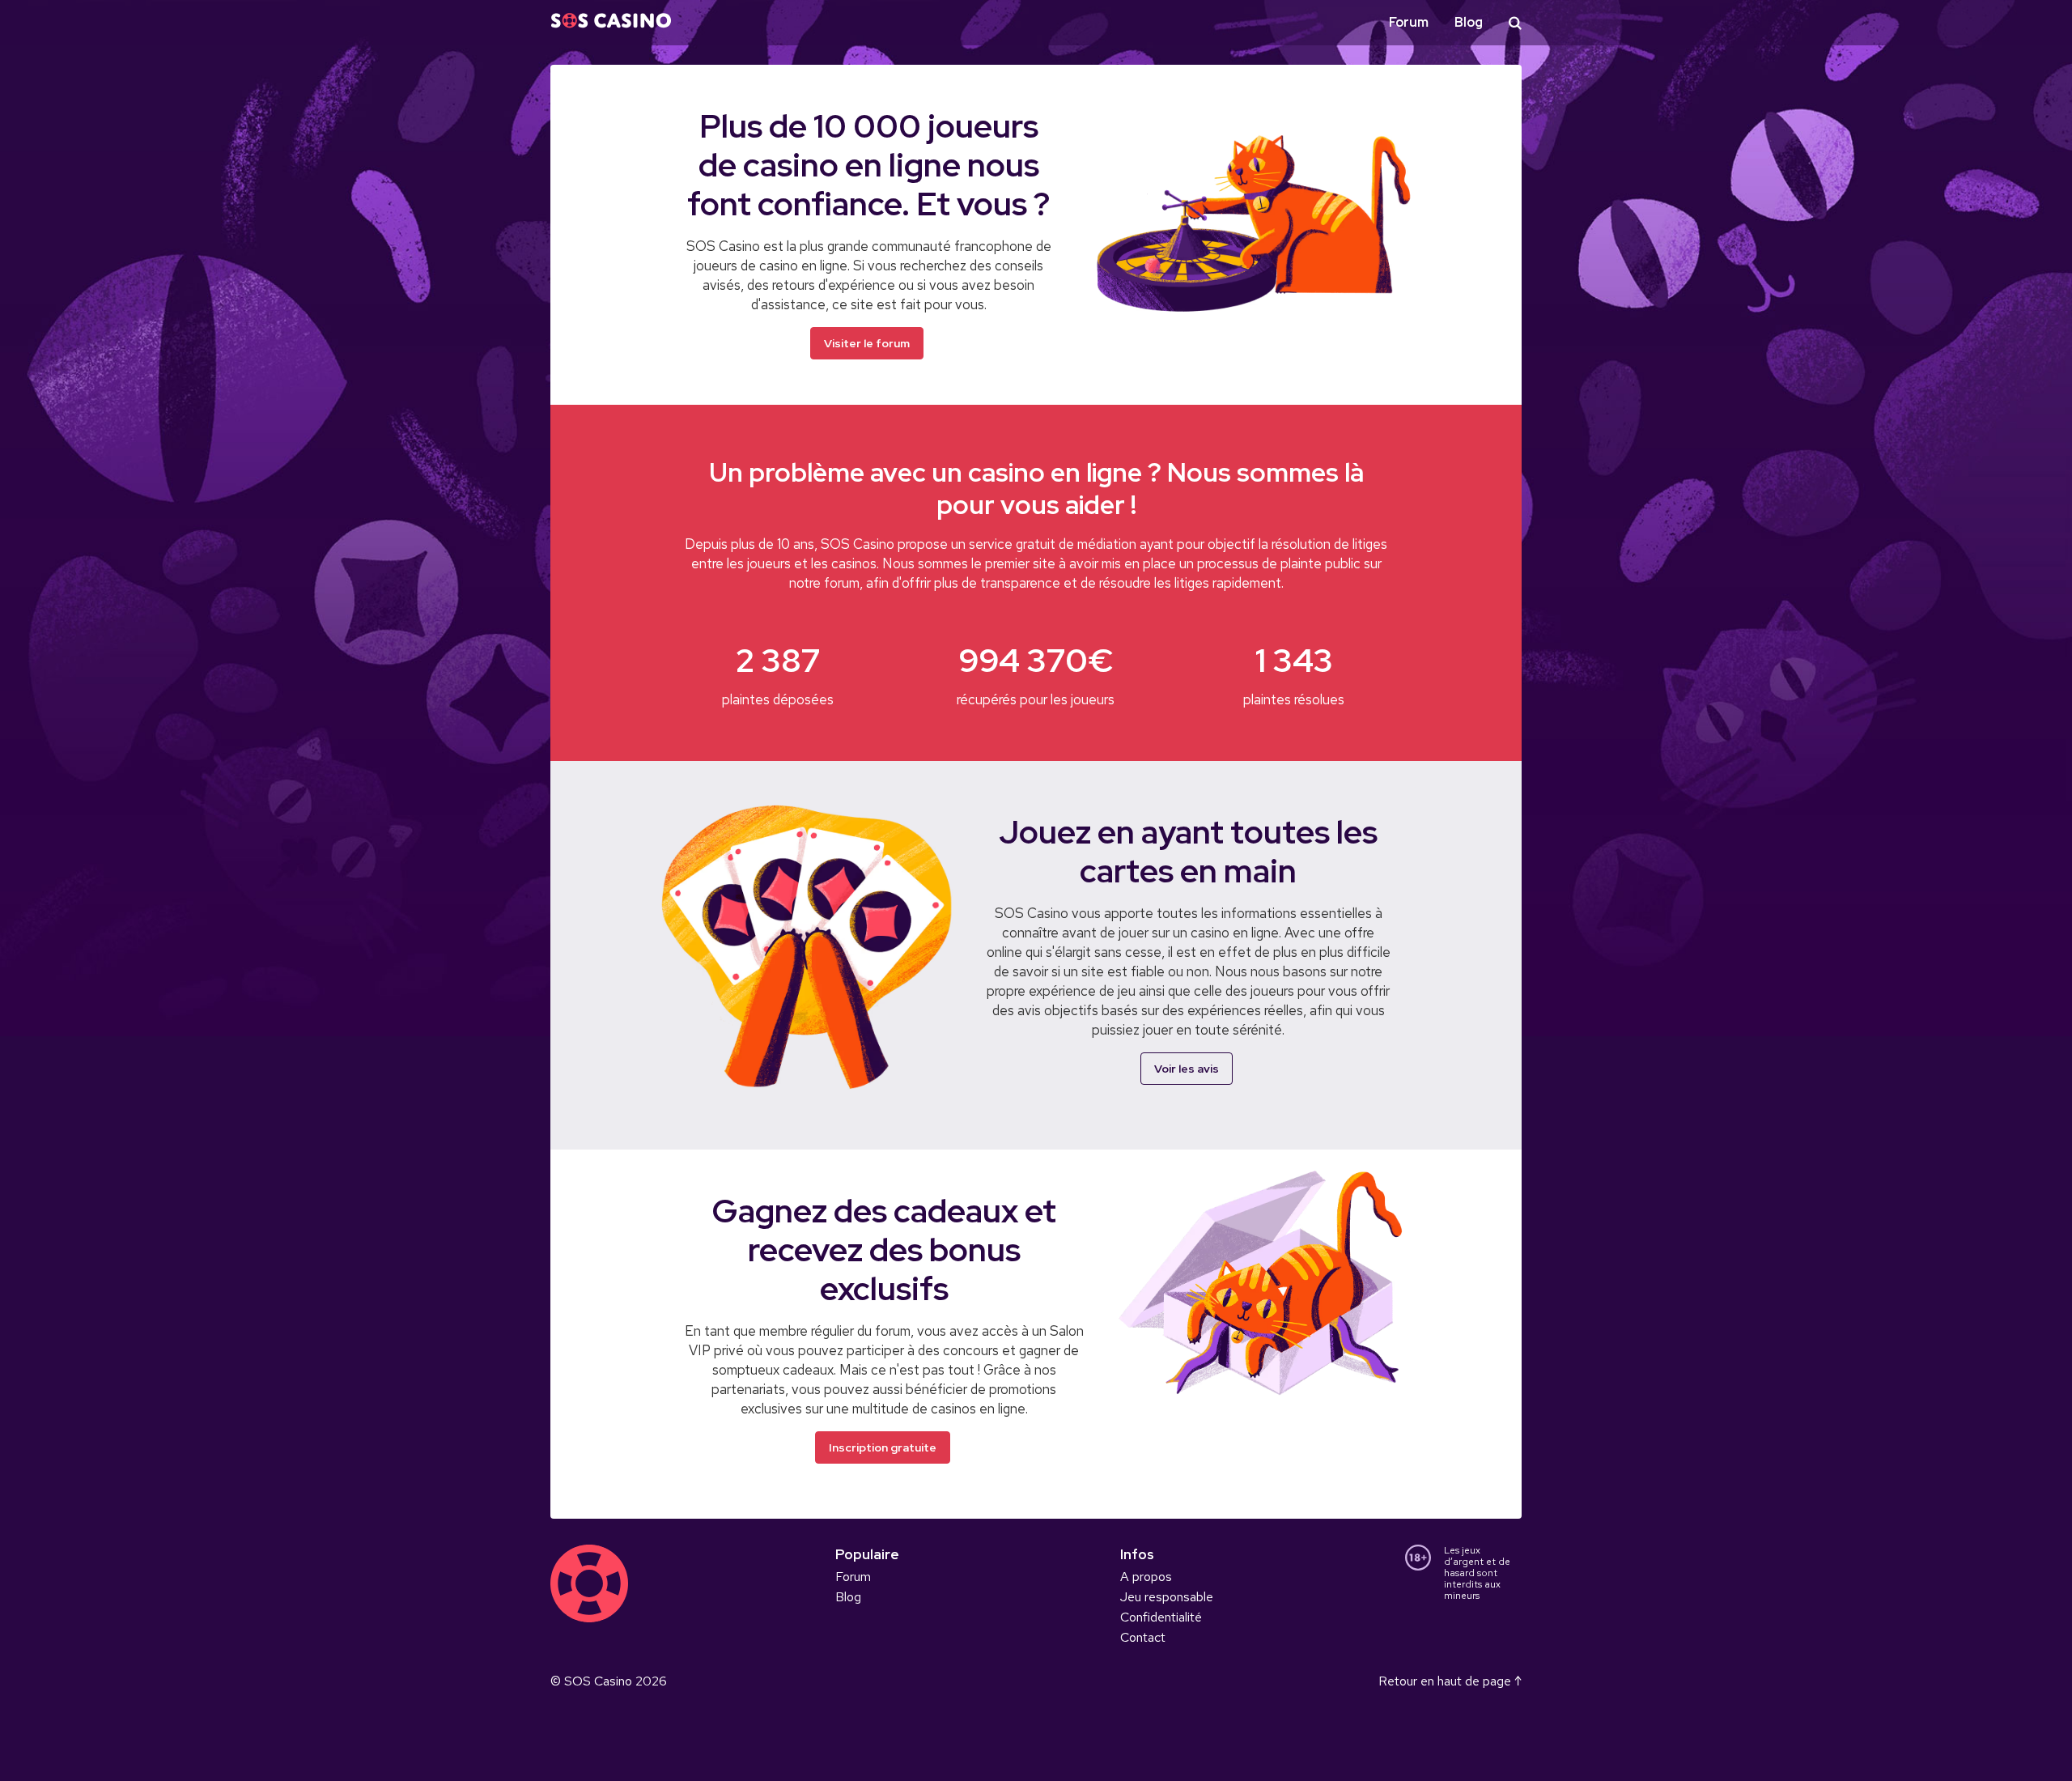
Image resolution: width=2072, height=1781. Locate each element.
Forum (1409, 22)
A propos (1146, 1577)
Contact (1143, 1637)
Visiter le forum (867, 343)
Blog (1469, 22)
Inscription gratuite (883, 1447)
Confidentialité (1161, 1617)
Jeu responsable (1167, 1597)
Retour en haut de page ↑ (1450, 1681)
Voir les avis (1187, 1069)
